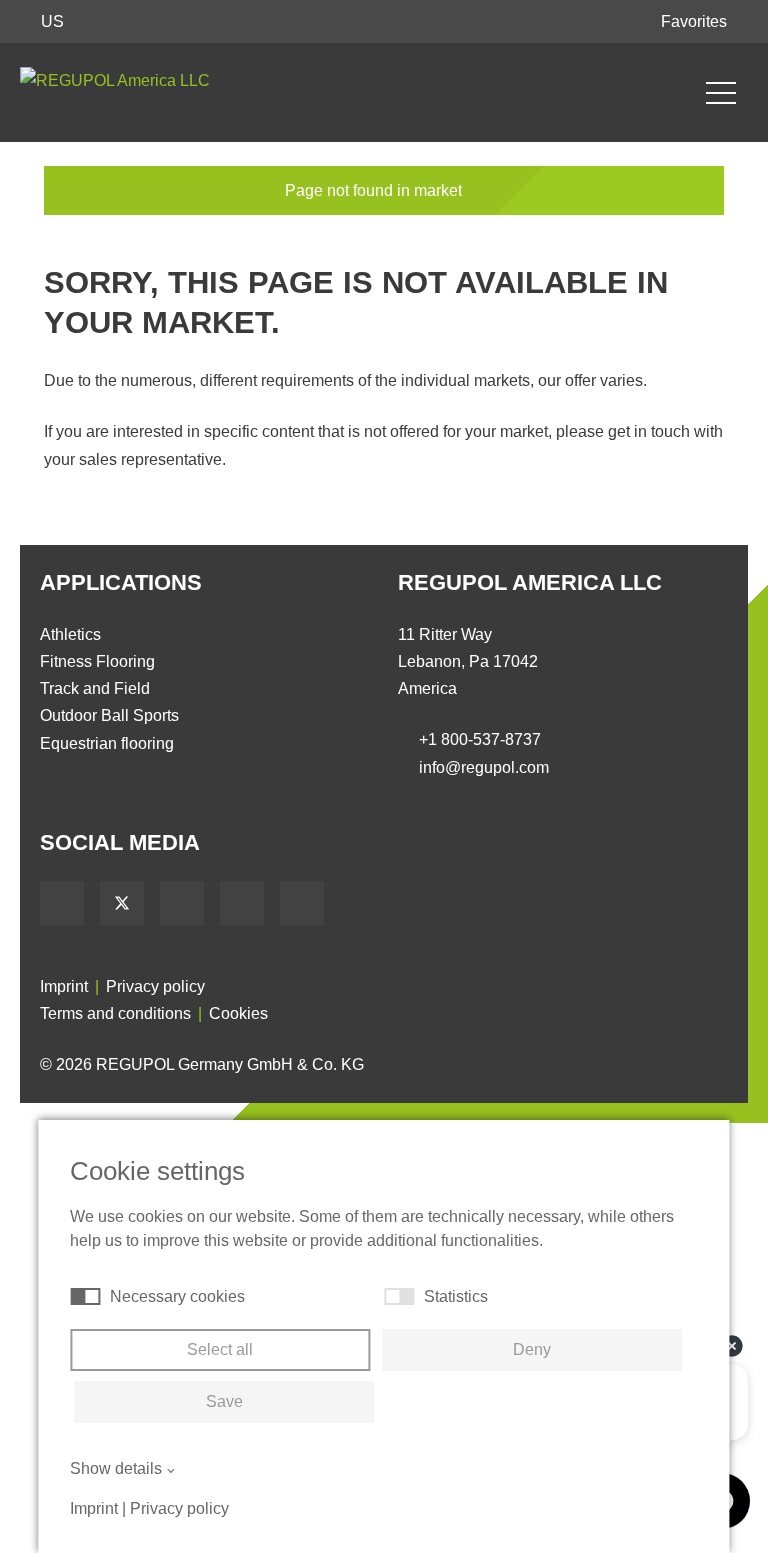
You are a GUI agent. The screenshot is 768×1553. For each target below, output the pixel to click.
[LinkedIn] (242, 903)
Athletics (70, 634)
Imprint (64, 986)
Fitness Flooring (97, 661)
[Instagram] (302, 903)
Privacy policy (155, 986)
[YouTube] (182, 903)
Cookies (238, 1013)
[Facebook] (62, 903)
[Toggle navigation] (721, 93)
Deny (532, 1349)
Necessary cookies (177, 1296)
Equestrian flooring (107, 743)
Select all (220, 1349)
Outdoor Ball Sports (109, 715)
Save (224, 1401)
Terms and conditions (115, 1013)
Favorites (696, 21)
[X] (122, 903)
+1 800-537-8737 (480, 739)
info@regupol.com (484, 767)
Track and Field (95, 688)
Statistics (456, 1296)
